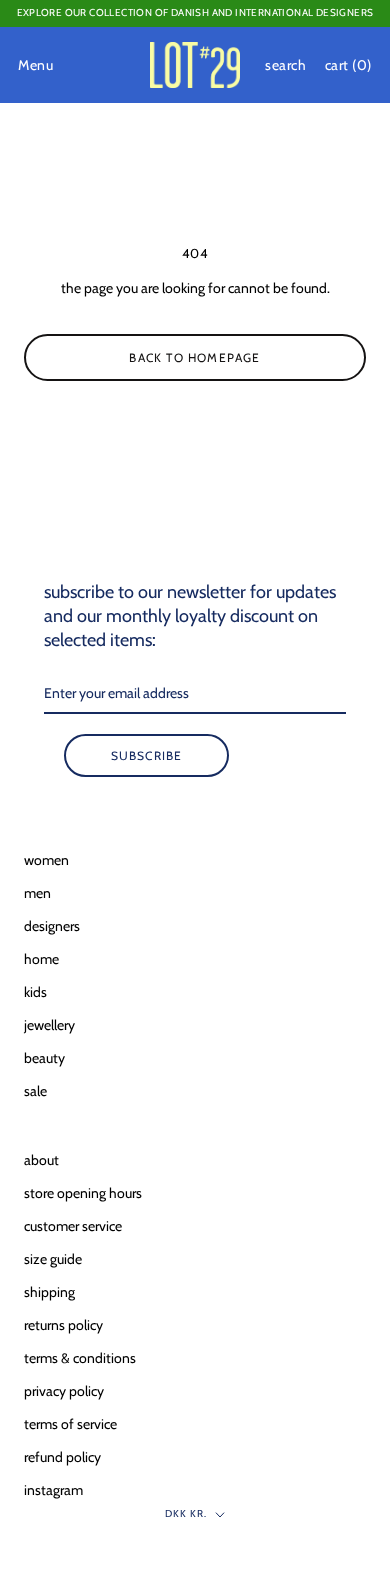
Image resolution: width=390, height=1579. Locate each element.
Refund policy (62, 1457)
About (41, 1160)
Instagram (53, 1490)
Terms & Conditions (80, 1358)
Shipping (49, 1292)
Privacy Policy (64, 1391)
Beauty (44, 1058)
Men (37, 893)
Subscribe (147, 755)
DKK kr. (186, 1513)
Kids (35, 992)
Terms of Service (70, 1424)
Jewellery (49, 1025)
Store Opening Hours (83, 1193)
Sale (35, 1091)
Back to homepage (194, 357)
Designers (52, 926)
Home (41, 959)
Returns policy (63, 1325)
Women (46, 860)
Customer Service (73, 1226)
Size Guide (53, 1259)
